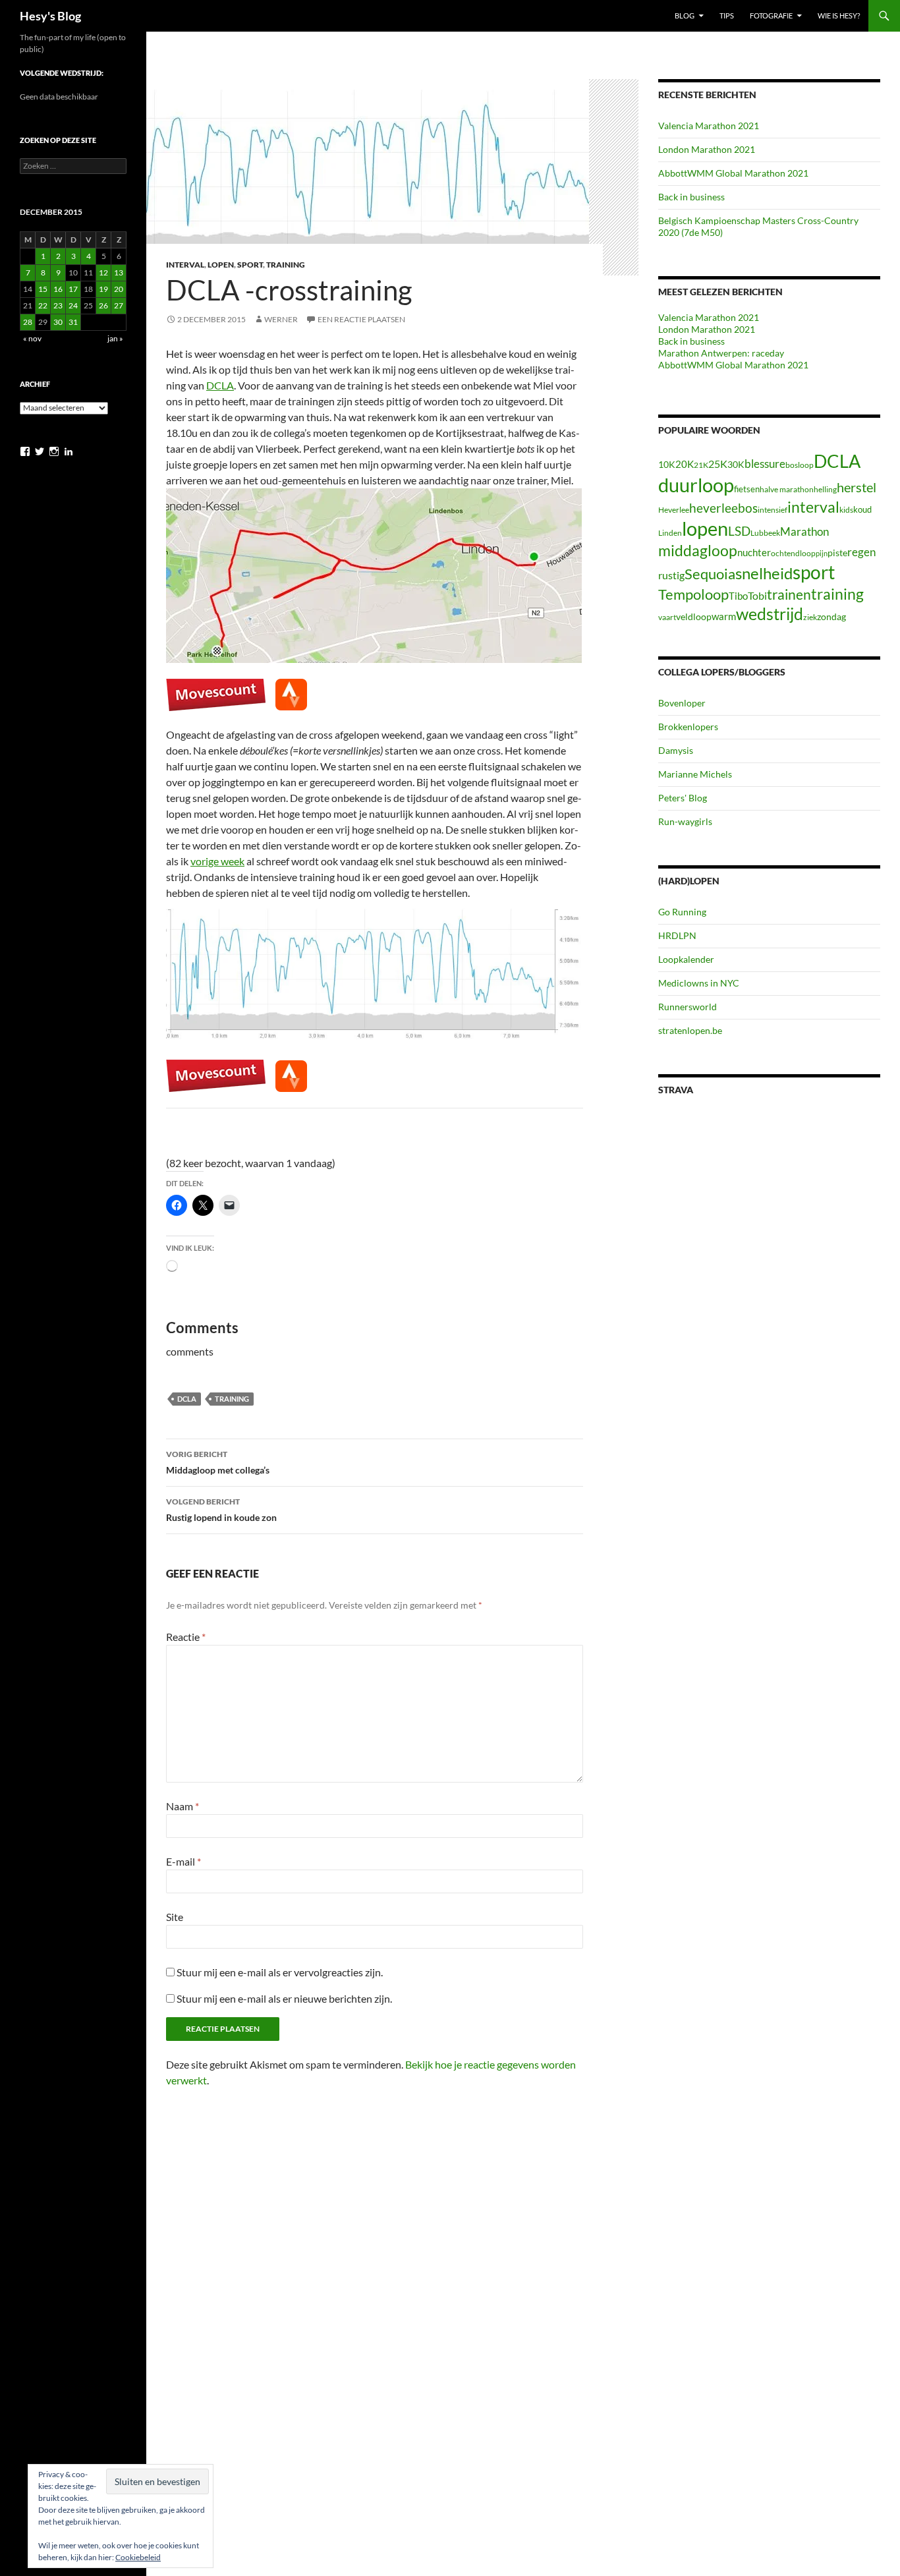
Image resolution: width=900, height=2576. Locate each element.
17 (73, 289)
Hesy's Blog (50, 16)
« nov (32, 338)
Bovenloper (682, 703)
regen (861, 552)
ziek (810, 617)
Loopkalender (686, 959)
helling (825, 489)
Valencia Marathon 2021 (709, 126)
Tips (727, 15)
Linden (670, 533)
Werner (281, 319)
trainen (789, 594)
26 (103, 305)
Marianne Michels (695, 774)
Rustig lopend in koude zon (221, 1510)
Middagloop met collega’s (218, 1462)
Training (286, 265)
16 (58, 289)
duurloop (696, 485)
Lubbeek (765, 533)
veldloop (694, 617)
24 (73, 305)
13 (119, 272)
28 (28, 322)
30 (58, 322)
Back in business (691, 197)
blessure (765, 464)
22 (43, 305)
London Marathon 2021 (707, 149)
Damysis (676, 750)
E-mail (183, 1861)
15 (43, 289)
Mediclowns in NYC (699, 983)
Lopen (221, 265)
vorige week (217, 861)
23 (58, 305)
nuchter (754, 552)
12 (103, 272)
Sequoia (710, 574)
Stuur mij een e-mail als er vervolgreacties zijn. (280, 1972)
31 (73, 322)
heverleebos (723, 508)
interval (813, 507)
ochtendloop (793, 553)
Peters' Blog (683, 798)
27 (119, 305)
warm (724, 616)
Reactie (186, 1637)
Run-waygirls (685, 821)
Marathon (804, 531)
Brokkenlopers (688, 727)
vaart (667, 617)
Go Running (682, 912)
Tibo (738, 596)
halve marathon (787, 489)
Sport (250, 265)
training (232, 1399)
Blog (685, 15)
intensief (773, 510)
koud (862, 509)
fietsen (747, 489)
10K (667, 464)
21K (701, 465)
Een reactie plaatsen (361, 319)
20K (685, 464)
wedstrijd (770, 614)
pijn (822, 553)
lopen (705, 529)
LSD (739, 531)
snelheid (764, 573)
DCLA (220, 385)
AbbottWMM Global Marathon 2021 (733, 173)
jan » (115, 338)
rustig (671, 575)
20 (119, 289)
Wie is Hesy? (839, 15)
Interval (185, 265)
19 (103, 289)
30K (736, 465)
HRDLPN (677, 935)
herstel (857, 487)
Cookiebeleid (138, 2557)
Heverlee (674, 510)
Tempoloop (693, 594)
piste (837, 553)
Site (175, 1917)
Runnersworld (688, 1007)
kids (846, 510)
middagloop (698, 551)
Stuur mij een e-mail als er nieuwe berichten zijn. (284, 1998)
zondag (831, 616)
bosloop (800, 465)
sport (814, 572)
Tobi (757, 596)
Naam (183, 1806)
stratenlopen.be (690, 1030)
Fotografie (771, 15)
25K (718, 464)
